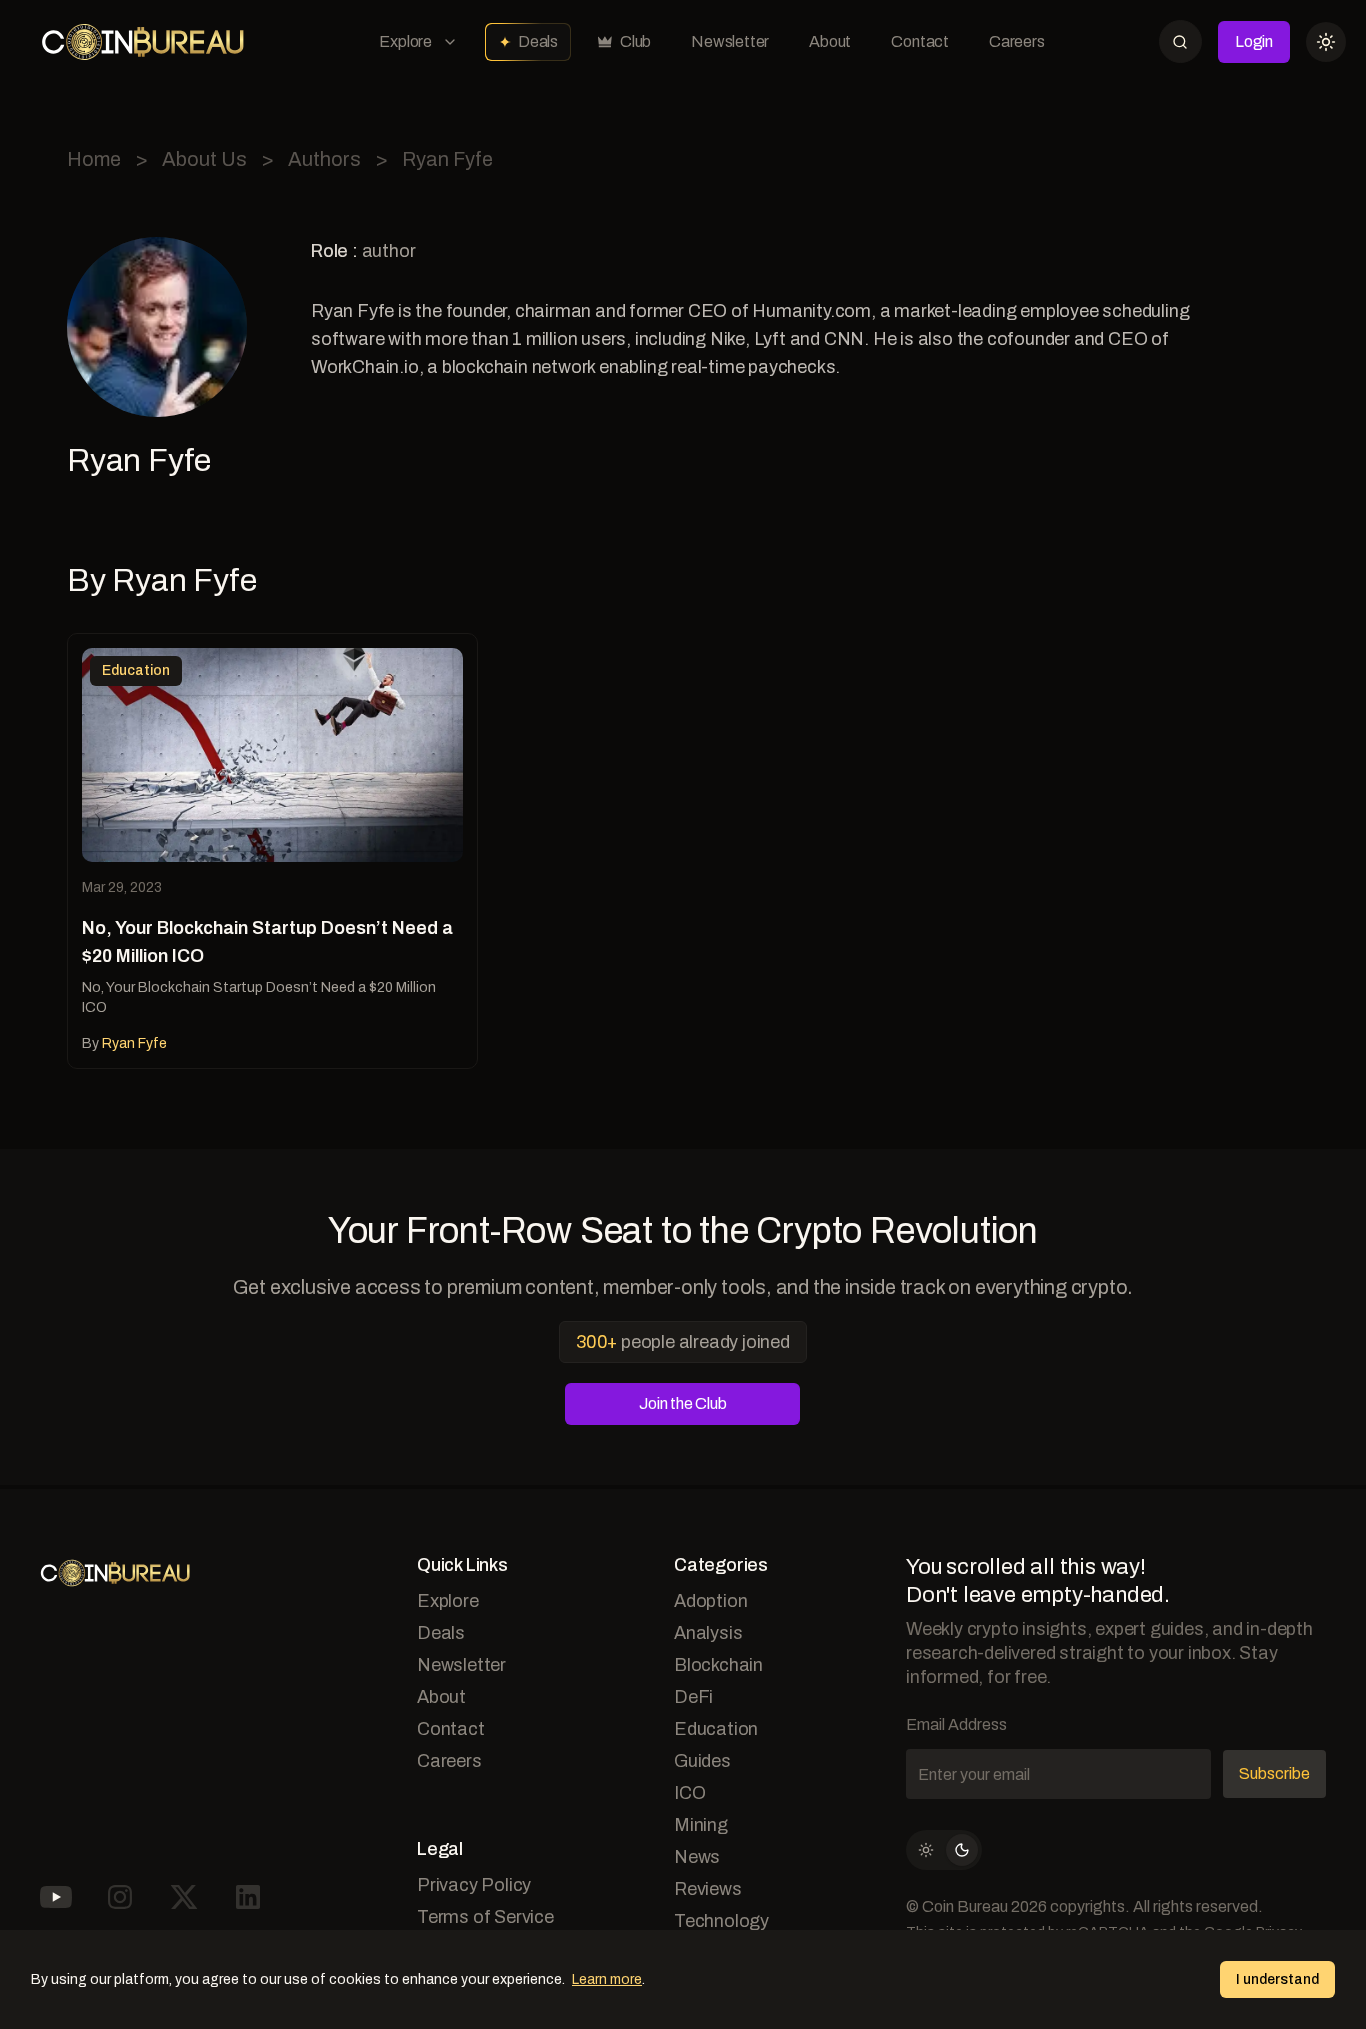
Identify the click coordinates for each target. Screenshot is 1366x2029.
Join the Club (682, 1403)
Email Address (956, 1724)
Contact (920, 41)
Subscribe (1274, 1773)
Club (635, 41)
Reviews (708, 1889)
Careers (1017, 41)
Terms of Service (485, 1917)
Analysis (708, 1633)
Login (1254, 41)
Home (94, 159)
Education (716, 1729)
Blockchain (718, 1665)
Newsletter (730, 41)
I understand (1277, 1979)
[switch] (944, 1850)
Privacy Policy (474, 1885)
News (697, 1857)
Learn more (607, 1979)
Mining (701, 1825)
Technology (721, 1921)
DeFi (693, 1697)
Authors (324, 159)
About (830, 41)
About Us (204, 159)
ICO (689, 1793)
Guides (702, 1761)
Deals (538, 41)
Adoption (710, 1601)
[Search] (1180, 41)
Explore (405, 41)
